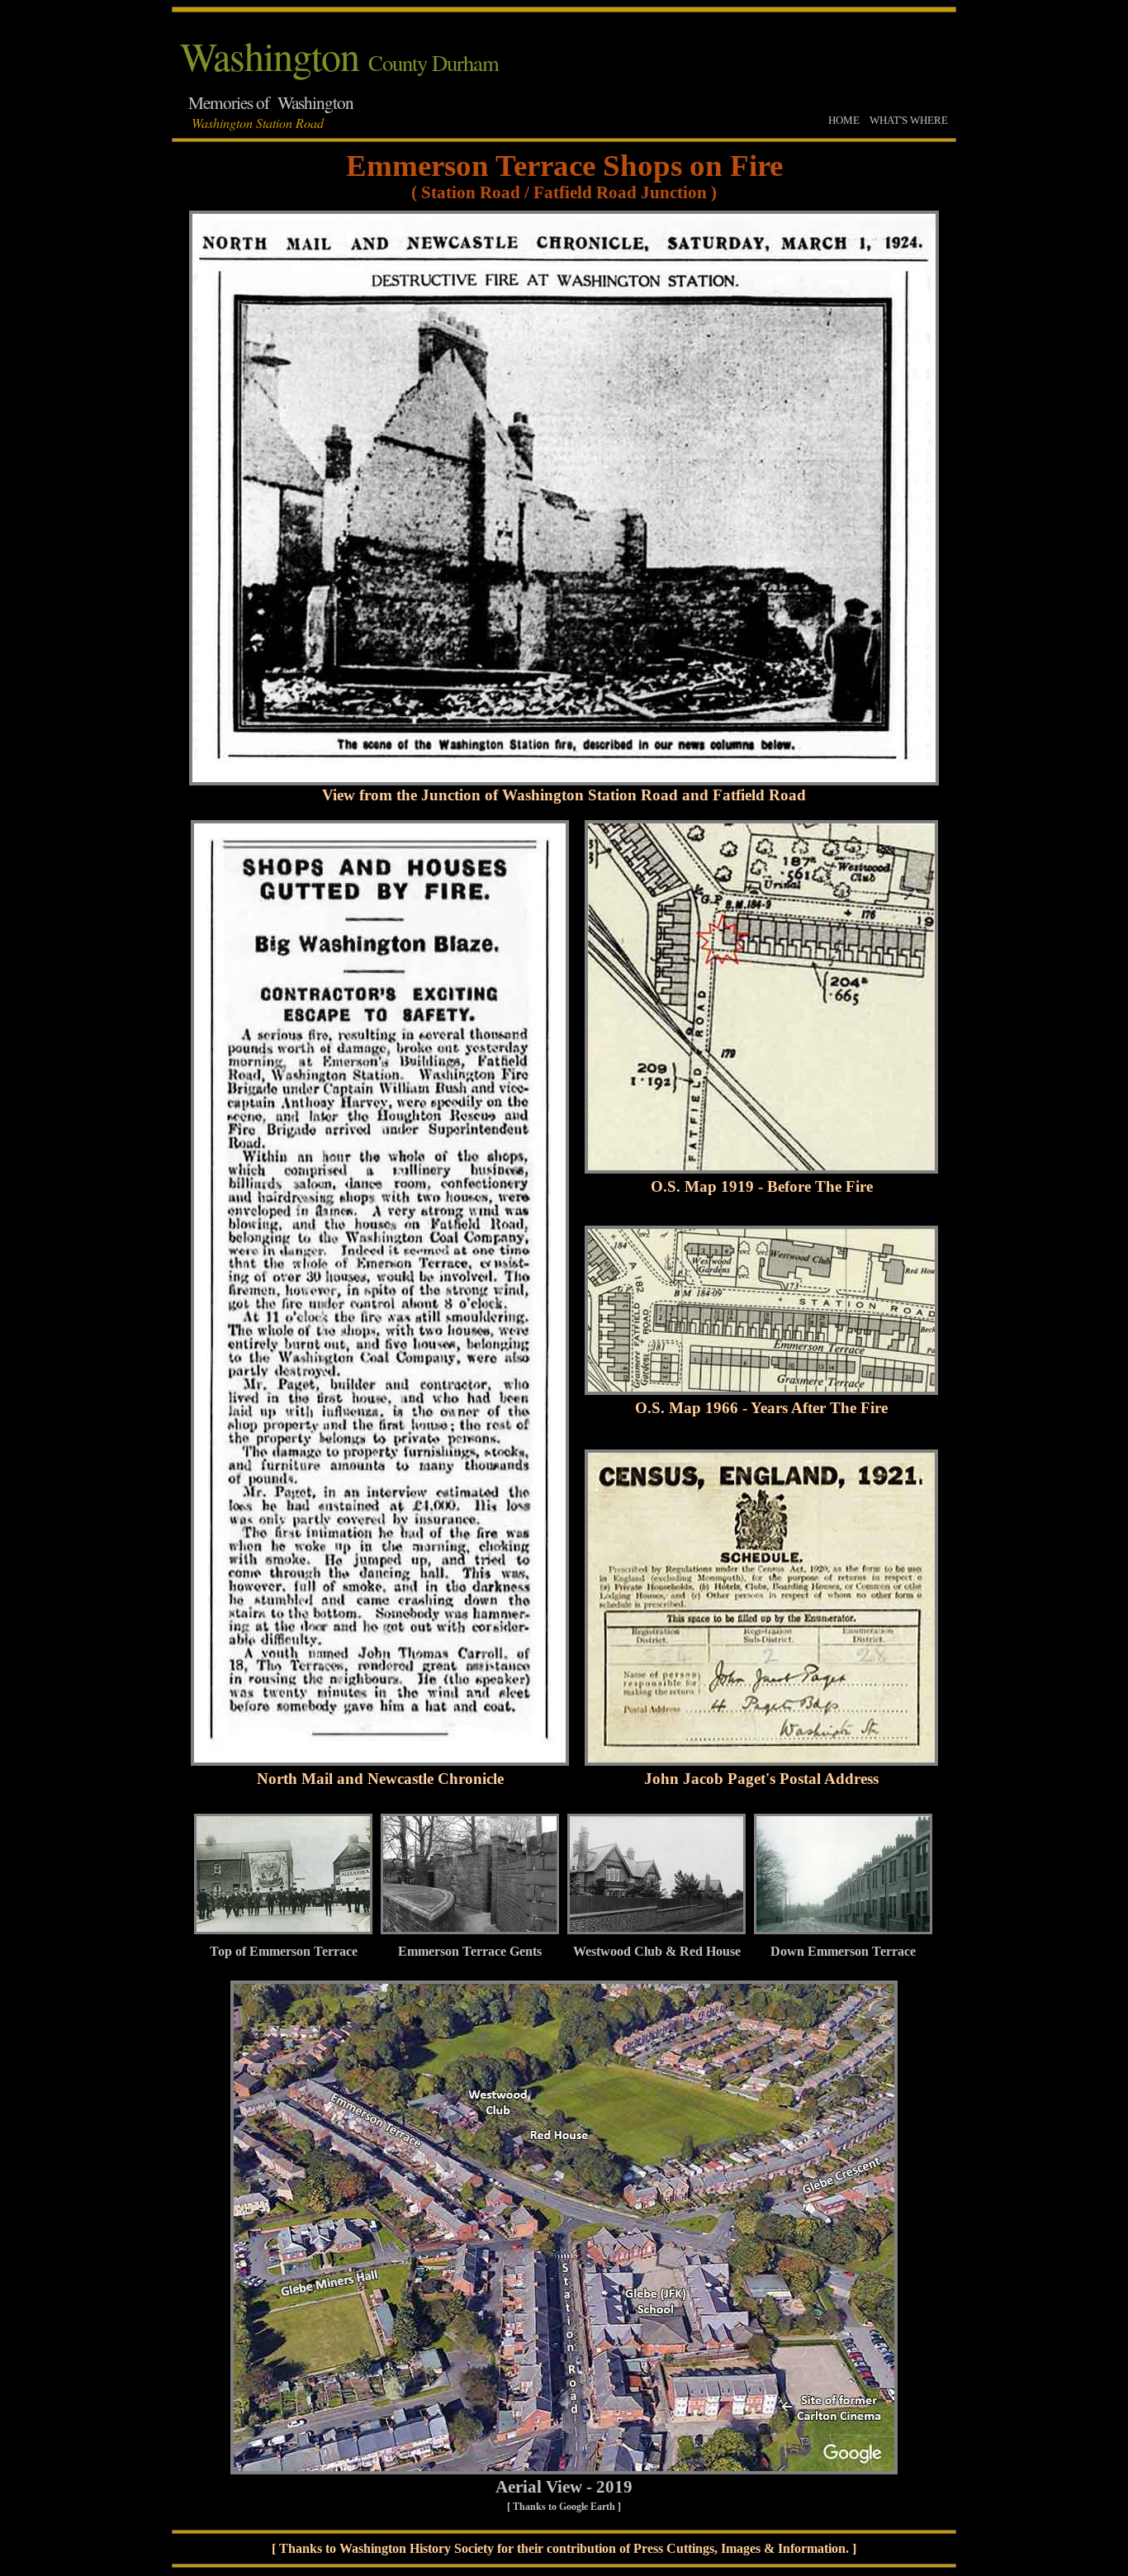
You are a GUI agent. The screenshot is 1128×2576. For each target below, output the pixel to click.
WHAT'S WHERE (909, 120)
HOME (844, 120)
